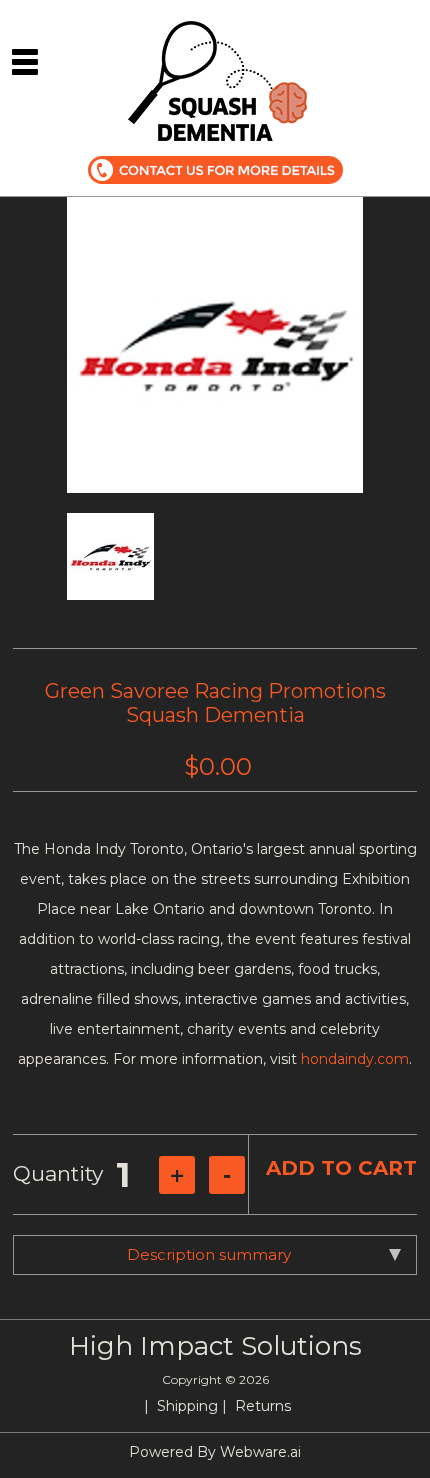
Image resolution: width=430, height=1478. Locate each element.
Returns (263, 1406)
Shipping (187, 1406)
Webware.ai (260, 1452)
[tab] (215, 1255)
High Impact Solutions (215, 1346)
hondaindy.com (355, 1059)
